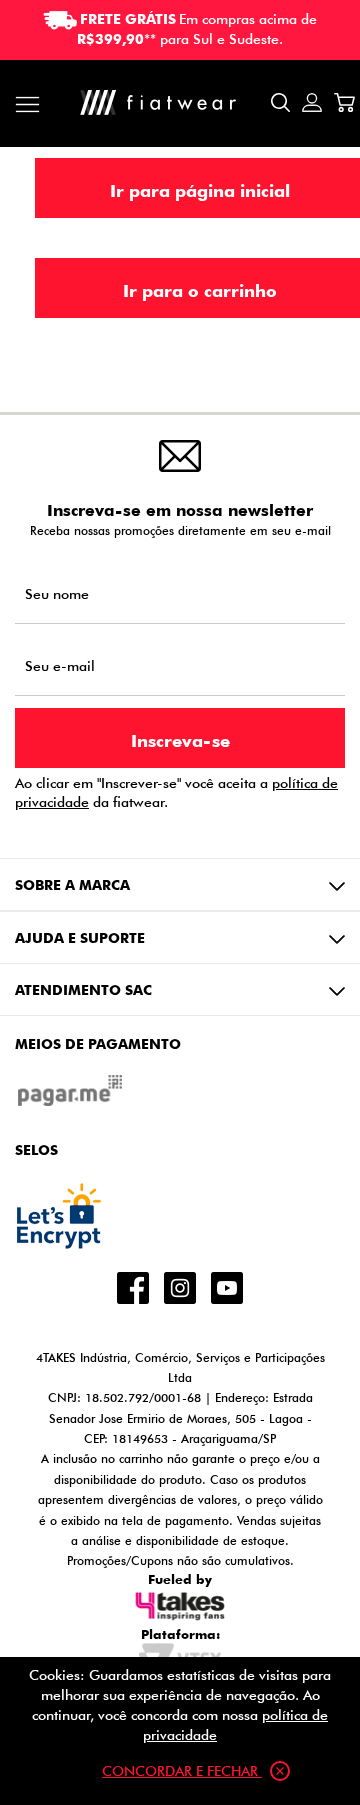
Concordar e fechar (182, 1770)
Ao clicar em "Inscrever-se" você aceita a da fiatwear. (176, 792)
